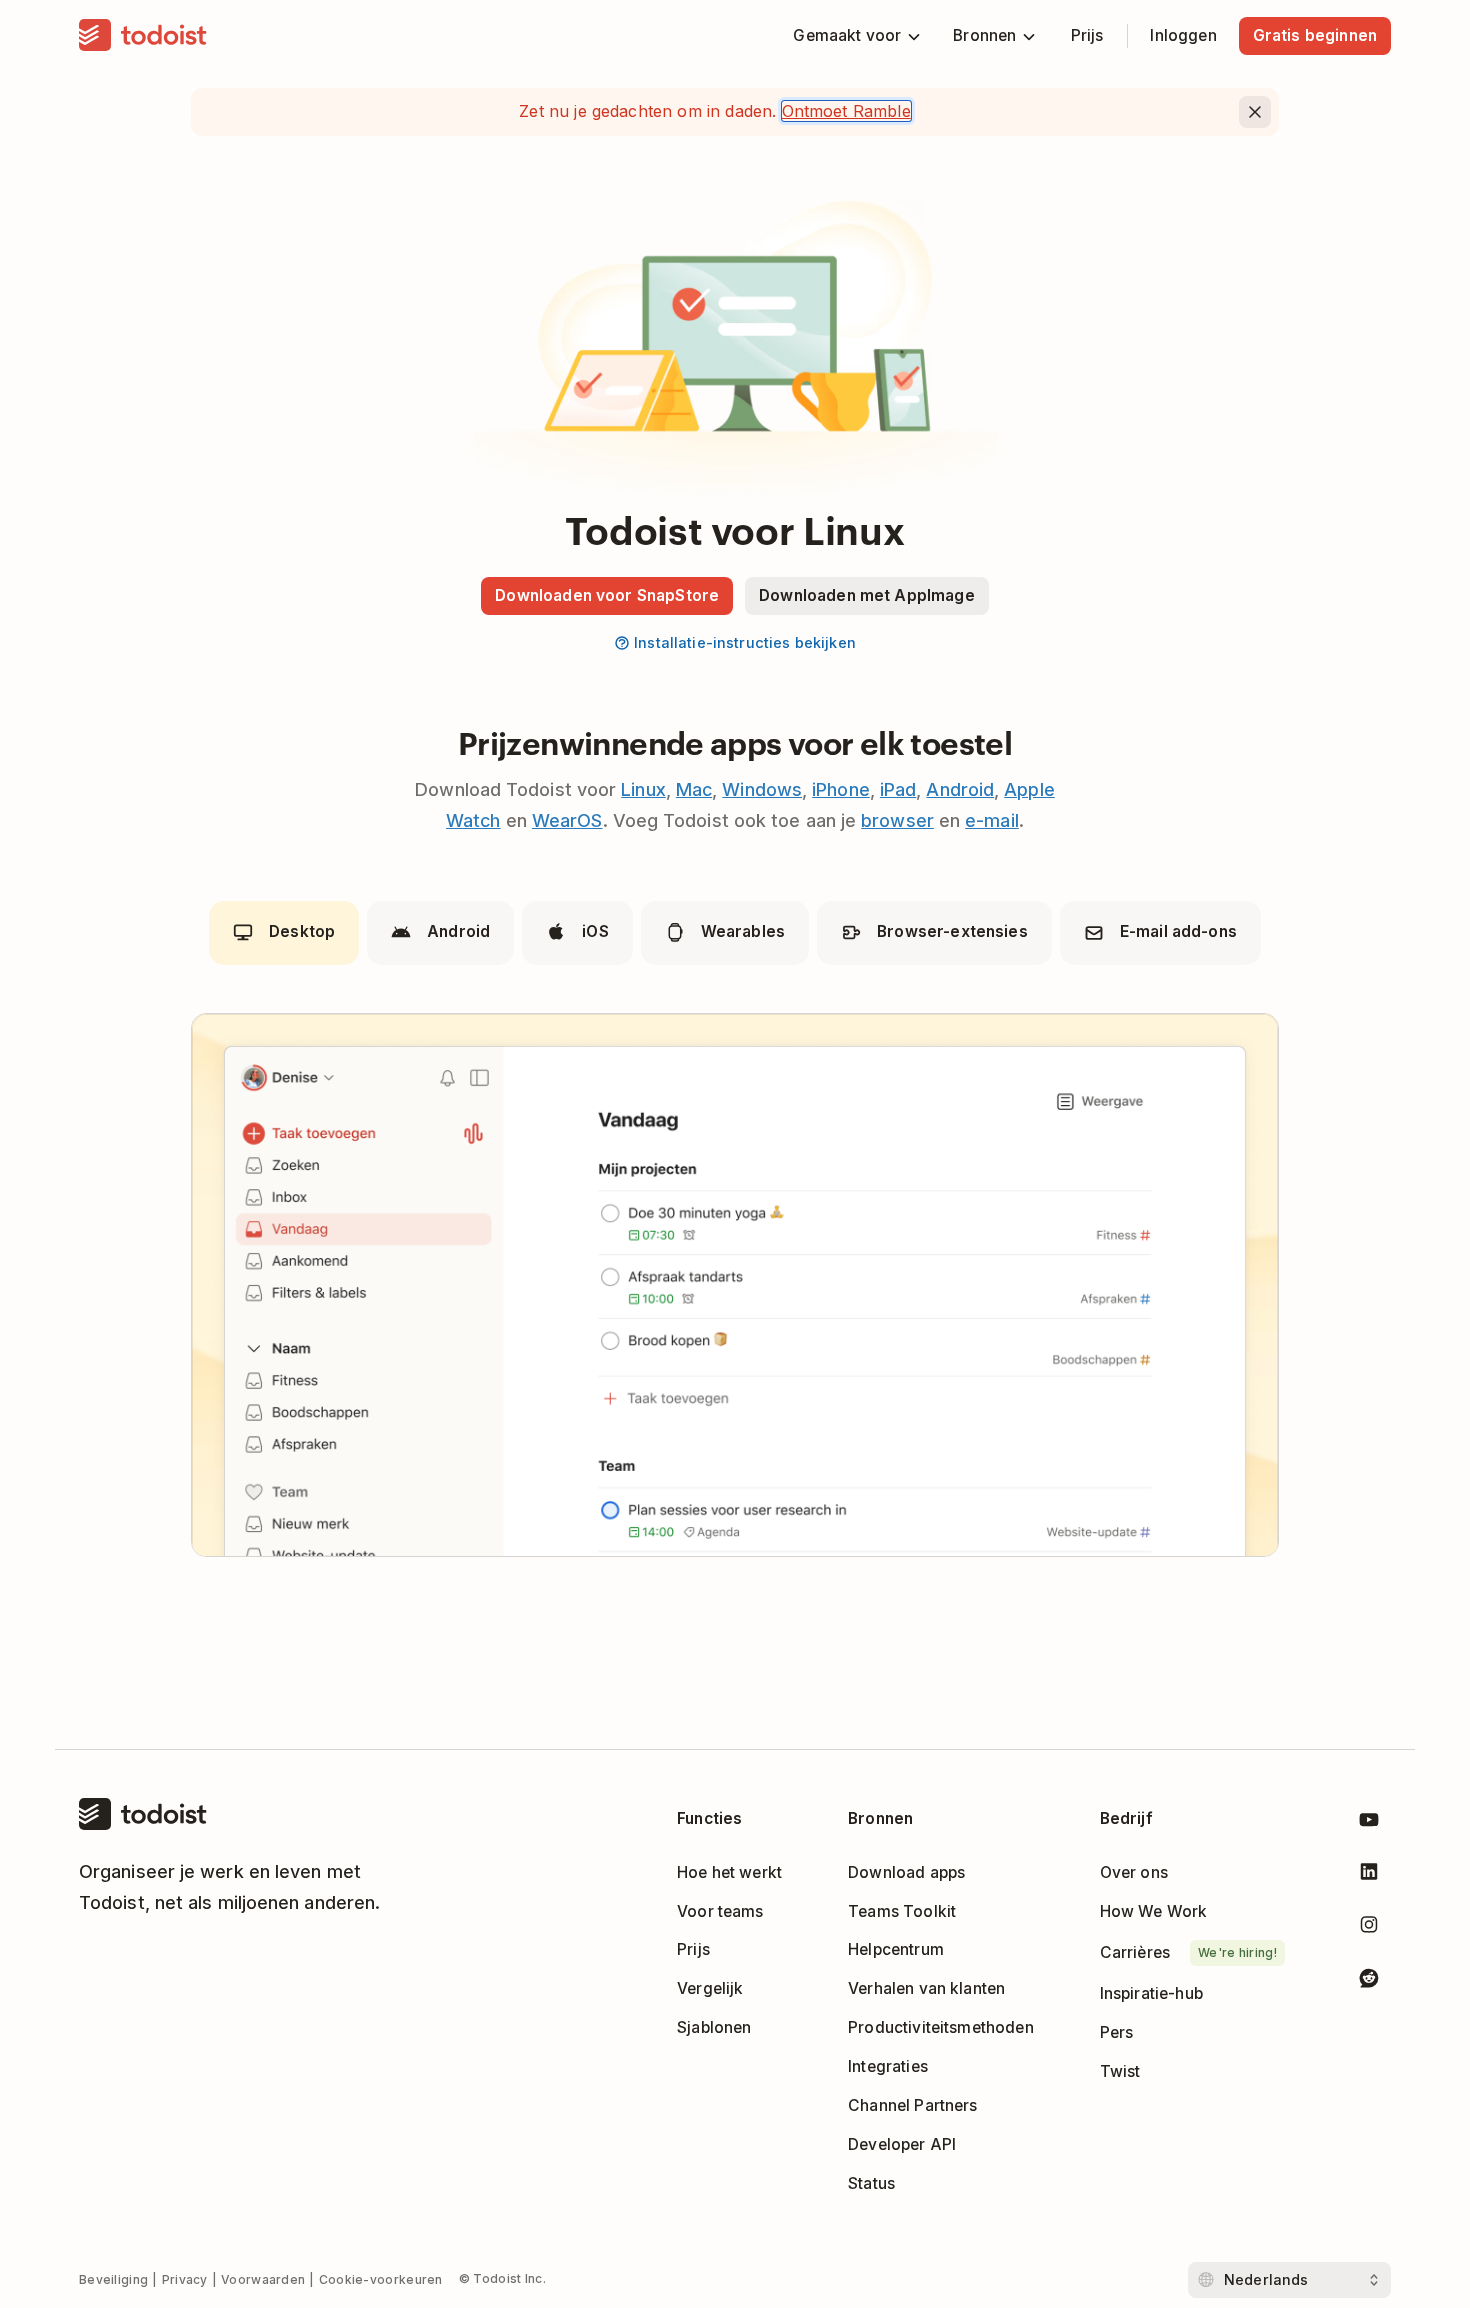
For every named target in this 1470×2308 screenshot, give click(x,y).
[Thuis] (143, 36)
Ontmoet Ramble (846, 111)
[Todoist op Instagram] (1369, 1928)
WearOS (567, 820)
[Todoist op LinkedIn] (1369, 1875)
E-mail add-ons (1178, 931)
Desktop (302, 931)
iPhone (841, 789)
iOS (595, 931)
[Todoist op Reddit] (1369, 1981)
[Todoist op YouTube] (1369, 1823)
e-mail (992, 820)
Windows (762, 789)
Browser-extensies (952, 931)
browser (897, 820)
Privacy (185, 2279)
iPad (898, 789)
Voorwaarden (263, 2279)
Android (960, 789)
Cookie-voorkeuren (381, 2279)
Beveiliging (113, 2279)
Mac (694, 789)
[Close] (1255, 112)
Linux (643, 789)
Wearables (743, 931)
